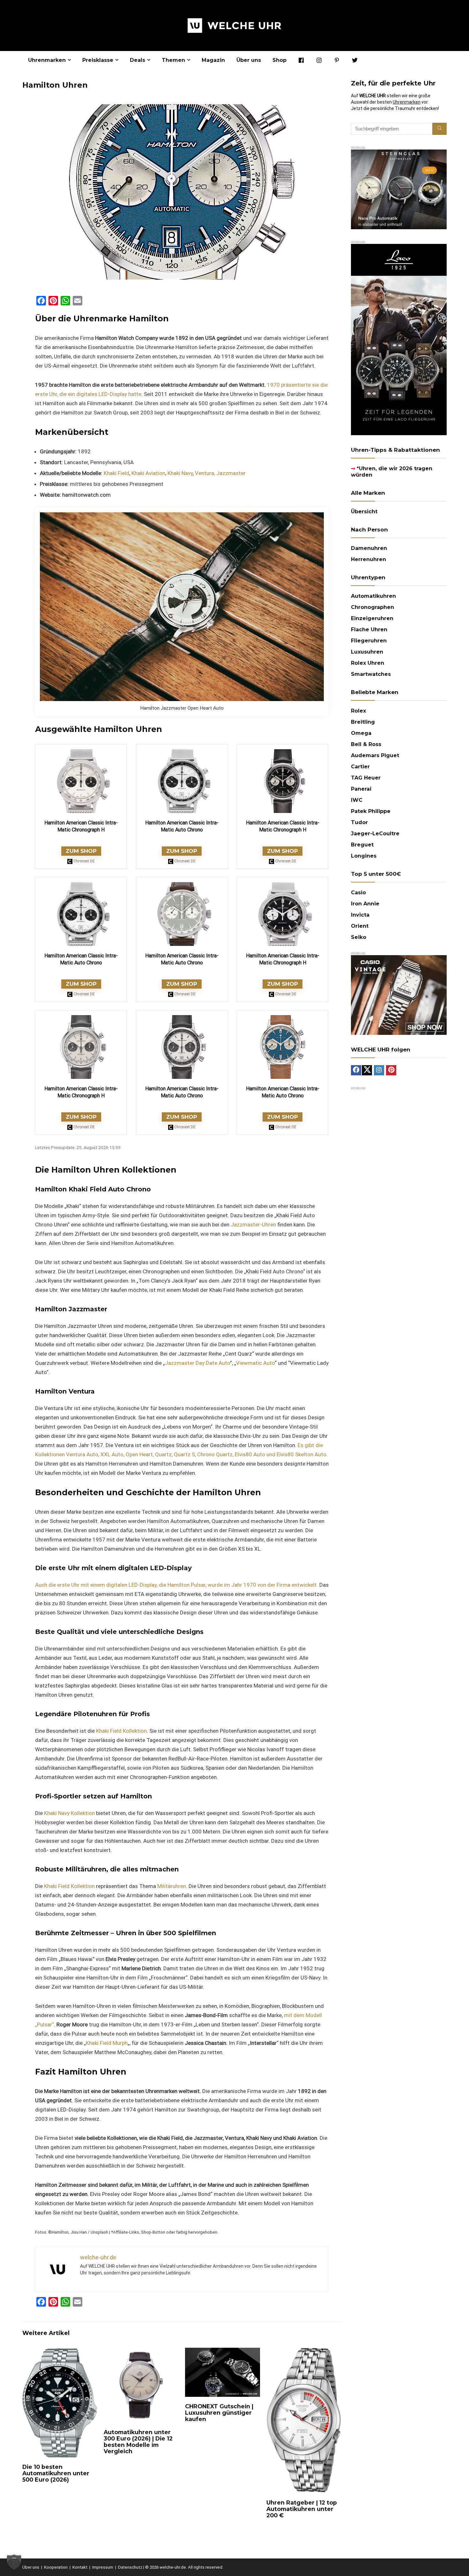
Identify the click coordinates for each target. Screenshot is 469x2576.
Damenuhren (369, 548)
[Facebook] (356, 1070)
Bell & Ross (366, 744)
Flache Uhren (369, 629)
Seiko (359, 937)
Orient (360, 926)
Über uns (249, 60)
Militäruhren (172, 1886)
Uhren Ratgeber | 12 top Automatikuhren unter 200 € (302, 2509)
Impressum (103, 2567)
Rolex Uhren (368, 663)
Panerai (361, 789)
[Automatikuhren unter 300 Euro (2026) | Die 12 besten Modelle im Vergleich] (141, 2352)
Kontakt (80, 2567)
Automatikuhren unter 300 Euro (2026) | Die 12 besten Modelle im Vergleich (138, 2442)
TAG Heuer (366, 778)
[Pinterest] (391, 1070)
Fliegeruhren (369, 641)
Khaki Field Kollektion (121, 1731)
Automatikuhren (373, 596)
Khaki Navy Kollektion (69, 1813)
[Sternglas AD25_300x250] (399, 152)
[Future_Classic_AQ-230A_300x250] (399, 958)
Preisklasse (98, 60)
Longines (364, 856)
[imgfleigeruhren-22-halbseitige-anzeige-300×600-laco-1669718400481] (399, 247)
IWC (357, 800)
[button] (14, 2562)
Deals (138, 60)
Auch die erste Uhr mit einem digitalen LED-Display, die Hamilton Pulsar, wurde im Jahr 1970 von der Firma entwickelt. (177, 1585)
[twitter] (367, 1070)
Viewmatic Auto (255, 1363)
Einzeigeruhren (372, 618)
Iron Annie (365, 904)
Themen (173, 60)
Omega (361, 733)
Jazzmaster (231, 473)
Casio (358, 893)
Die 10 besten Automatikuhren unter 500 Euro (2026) (56, 2473)
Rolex (358, 711)
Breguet (362, 845)
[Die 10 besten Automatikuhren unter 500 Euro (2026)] (60, 2352)
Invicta (360, 915)
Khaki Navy (180, 473)
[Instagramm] (379, 1070)
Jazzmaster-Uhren (253, 1225)
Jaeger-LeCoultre (375, 834)
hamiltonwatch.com (86, 495)
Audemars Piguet (375, 755)
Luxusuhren (367, 652)
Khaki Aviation (148, 473)
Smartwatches (371, 674)
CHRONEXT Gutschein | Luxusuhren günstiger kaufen (219, 2413)
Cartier (360, 767)
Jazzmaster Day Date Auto (197, 1363)
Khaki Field (116, 473)
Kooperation (56, 2567)
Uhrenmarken (47, 60)
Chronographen (372, 607)
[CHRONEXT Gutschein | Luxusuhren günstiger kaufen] (223, 2352)
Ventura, (205, 473)
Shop (279, 60)
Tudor (359, 822)
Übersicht (364, 512)
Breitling (363, 722)
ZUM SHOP (81, 851)
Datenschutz (130, 2567)
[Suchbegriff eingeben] (439, 129)
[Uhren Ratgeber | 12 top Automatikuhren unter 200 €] (304, 2352)
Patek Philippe (371, 811)
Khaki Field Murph (107, 2043)
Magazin (213, 60)
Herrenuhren (368, 559)
